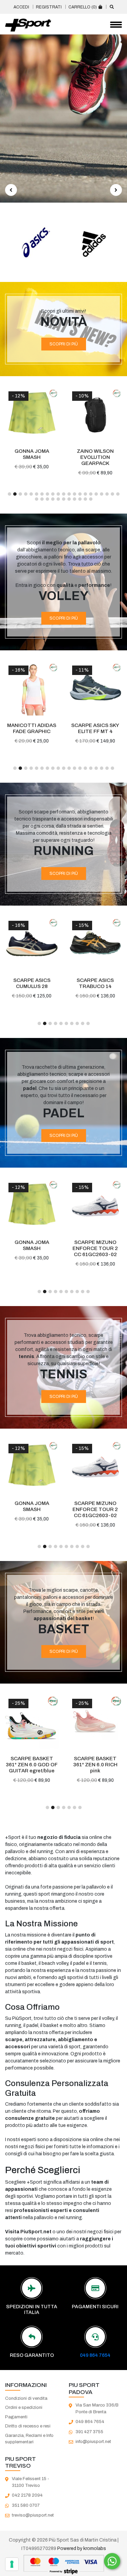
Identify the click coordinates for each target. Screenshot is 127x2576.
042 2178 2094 (27, 2495)
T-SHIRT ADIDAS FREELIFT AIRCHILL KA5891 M (96, 1248)
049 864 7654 (95, 2355)
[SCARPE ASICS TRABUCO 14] (32, 944)
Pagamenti (16, 2417)
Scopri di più (64, 344)
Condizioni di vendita (26, 2398)
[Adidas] (35, 242)
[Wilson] (93, 242)
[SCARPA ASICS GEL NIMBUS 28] (96, 415)
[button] (9, 494)
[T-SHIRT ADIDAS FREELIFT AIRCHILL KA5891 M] (96, 1206)
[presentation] (11, 190)
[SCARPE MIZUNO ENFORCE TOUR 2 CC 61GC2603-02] (32, 1206)
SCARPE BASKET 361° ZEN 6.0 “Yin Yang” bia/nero (96, 1765)
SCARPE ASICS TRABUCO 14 (32, 983)
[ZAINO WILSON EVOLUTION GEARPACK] (32, 415)
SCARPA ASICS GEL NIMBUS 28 (96, 454)
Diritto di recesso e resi (28, 2426)
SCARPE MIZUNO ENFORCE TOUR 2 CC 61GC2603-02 (32, 1248)
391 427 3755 (89, 2432)
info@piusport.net (93, 2442)
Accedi (21, 7)
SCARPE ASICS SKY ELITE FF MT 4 (32, 728)
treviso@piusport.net (33, 2515)
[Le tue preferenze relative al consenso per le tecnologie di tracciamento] (12, 2564)
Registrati (49, 7)
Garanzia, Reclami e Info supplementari (29, 2439)
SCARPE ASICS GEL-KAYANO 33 (96, 983)
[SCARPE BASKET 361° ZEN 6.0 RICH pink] (32, 1722)
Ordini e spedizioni (24, 2408)
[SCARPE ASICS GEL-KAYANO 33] (96, 944)
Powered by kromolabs (82, 2548)
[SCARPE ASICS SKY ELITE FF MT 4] (32, 689)
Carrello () (83, 7)
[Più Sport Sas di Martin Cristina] (28, 25)
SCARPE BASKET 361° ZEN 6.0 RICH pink (32, 1765)
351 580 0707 (26, 2505)
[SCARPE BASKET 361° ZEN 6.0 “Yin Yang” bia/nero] (96, 1722)
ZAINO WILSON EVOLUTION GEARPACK (32, 457)
